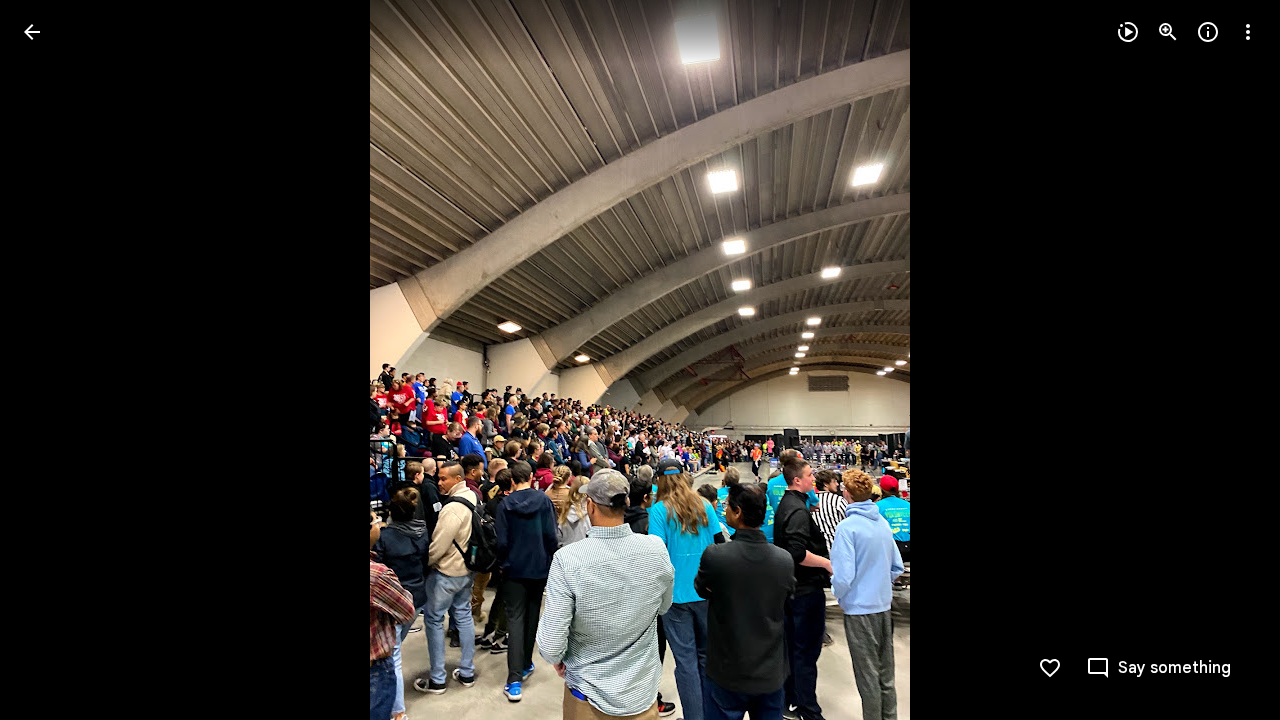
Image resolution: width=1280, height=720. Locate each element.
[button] (56, 360)
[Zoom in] (1168, 32)
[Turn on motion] (1128, 32)
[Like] (1050, 668)
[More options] (1248, 32)
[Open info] (1208, 32)
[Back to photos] (32, 32)
